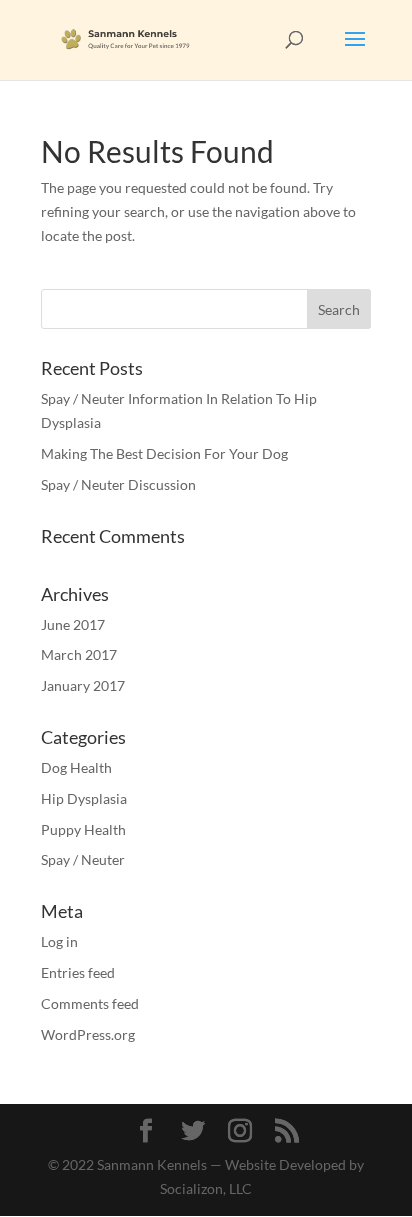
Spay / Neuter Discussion (118, 484)
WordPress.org (88, 1034)
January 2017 (83, 685)
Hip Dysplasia (84, 798)
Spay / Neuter (83, 859)
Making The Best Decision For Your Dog (164, 453)
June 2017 (73, 624)
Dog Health (76, 767)
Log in (59, 941)
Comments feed (90, 1003)
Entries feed (78, 972)
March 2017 (79, 654)
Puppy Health (83, 829)
